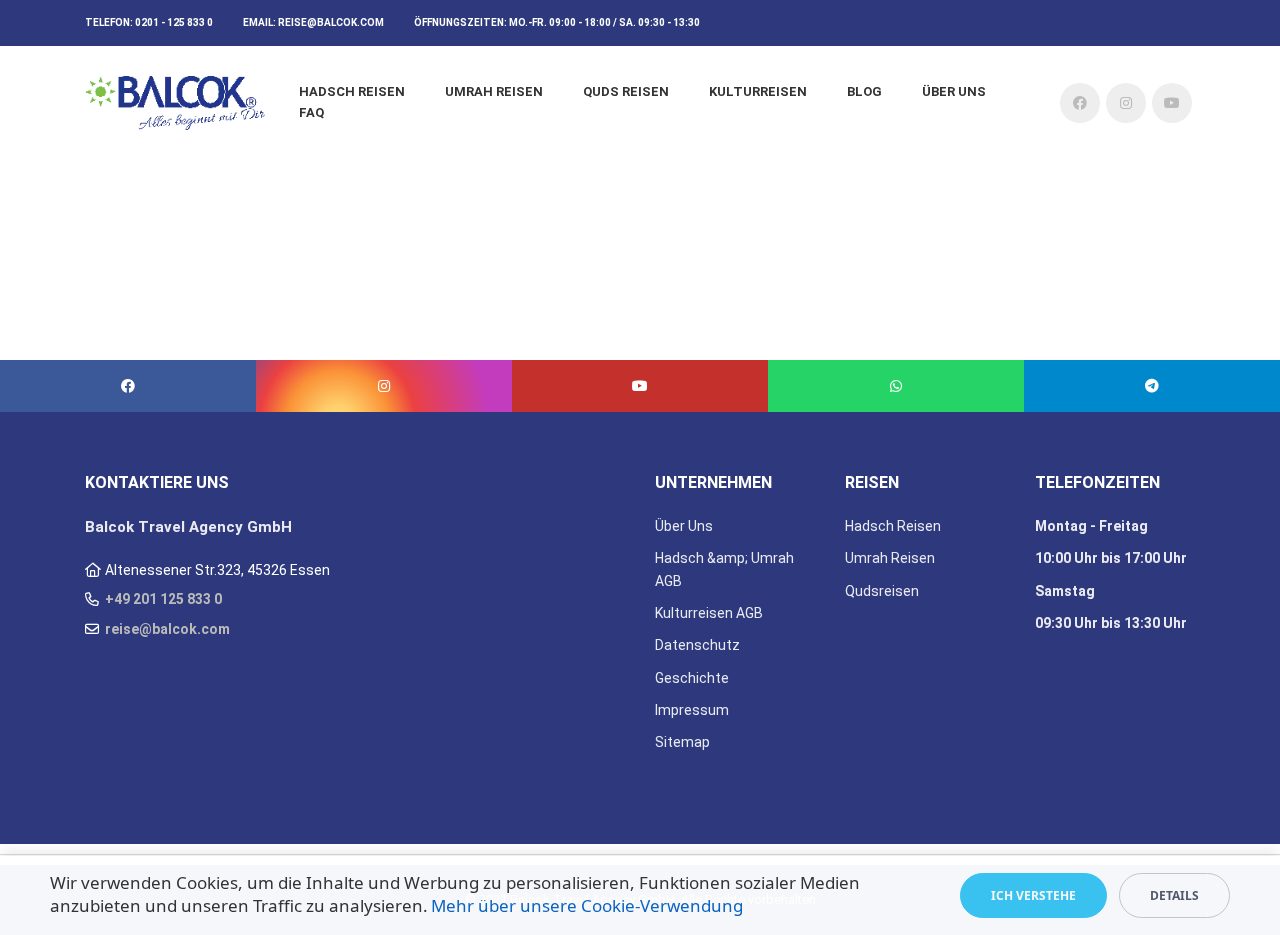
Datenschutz (697, 645)
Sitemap (682, 742)
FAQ (311, 112)
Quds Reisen (626, 91)
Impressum (692, 710)
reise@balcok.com (331, 22)
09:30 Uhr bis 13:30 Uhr (1111, 623)
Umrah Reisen (494, 91)
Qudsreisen (882, 591)
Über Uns (684, 526)
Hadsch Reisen (352, 91)
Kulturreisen (758, 91)
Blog (864, 91)
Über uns (954, 91)
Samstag (1065, 591)
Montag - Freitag (1091, 526)
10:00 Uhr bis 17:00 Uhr (1111, 558)
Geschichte (692, 678)
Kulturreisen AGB (709, 613)
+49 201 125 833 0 (163, 599)
